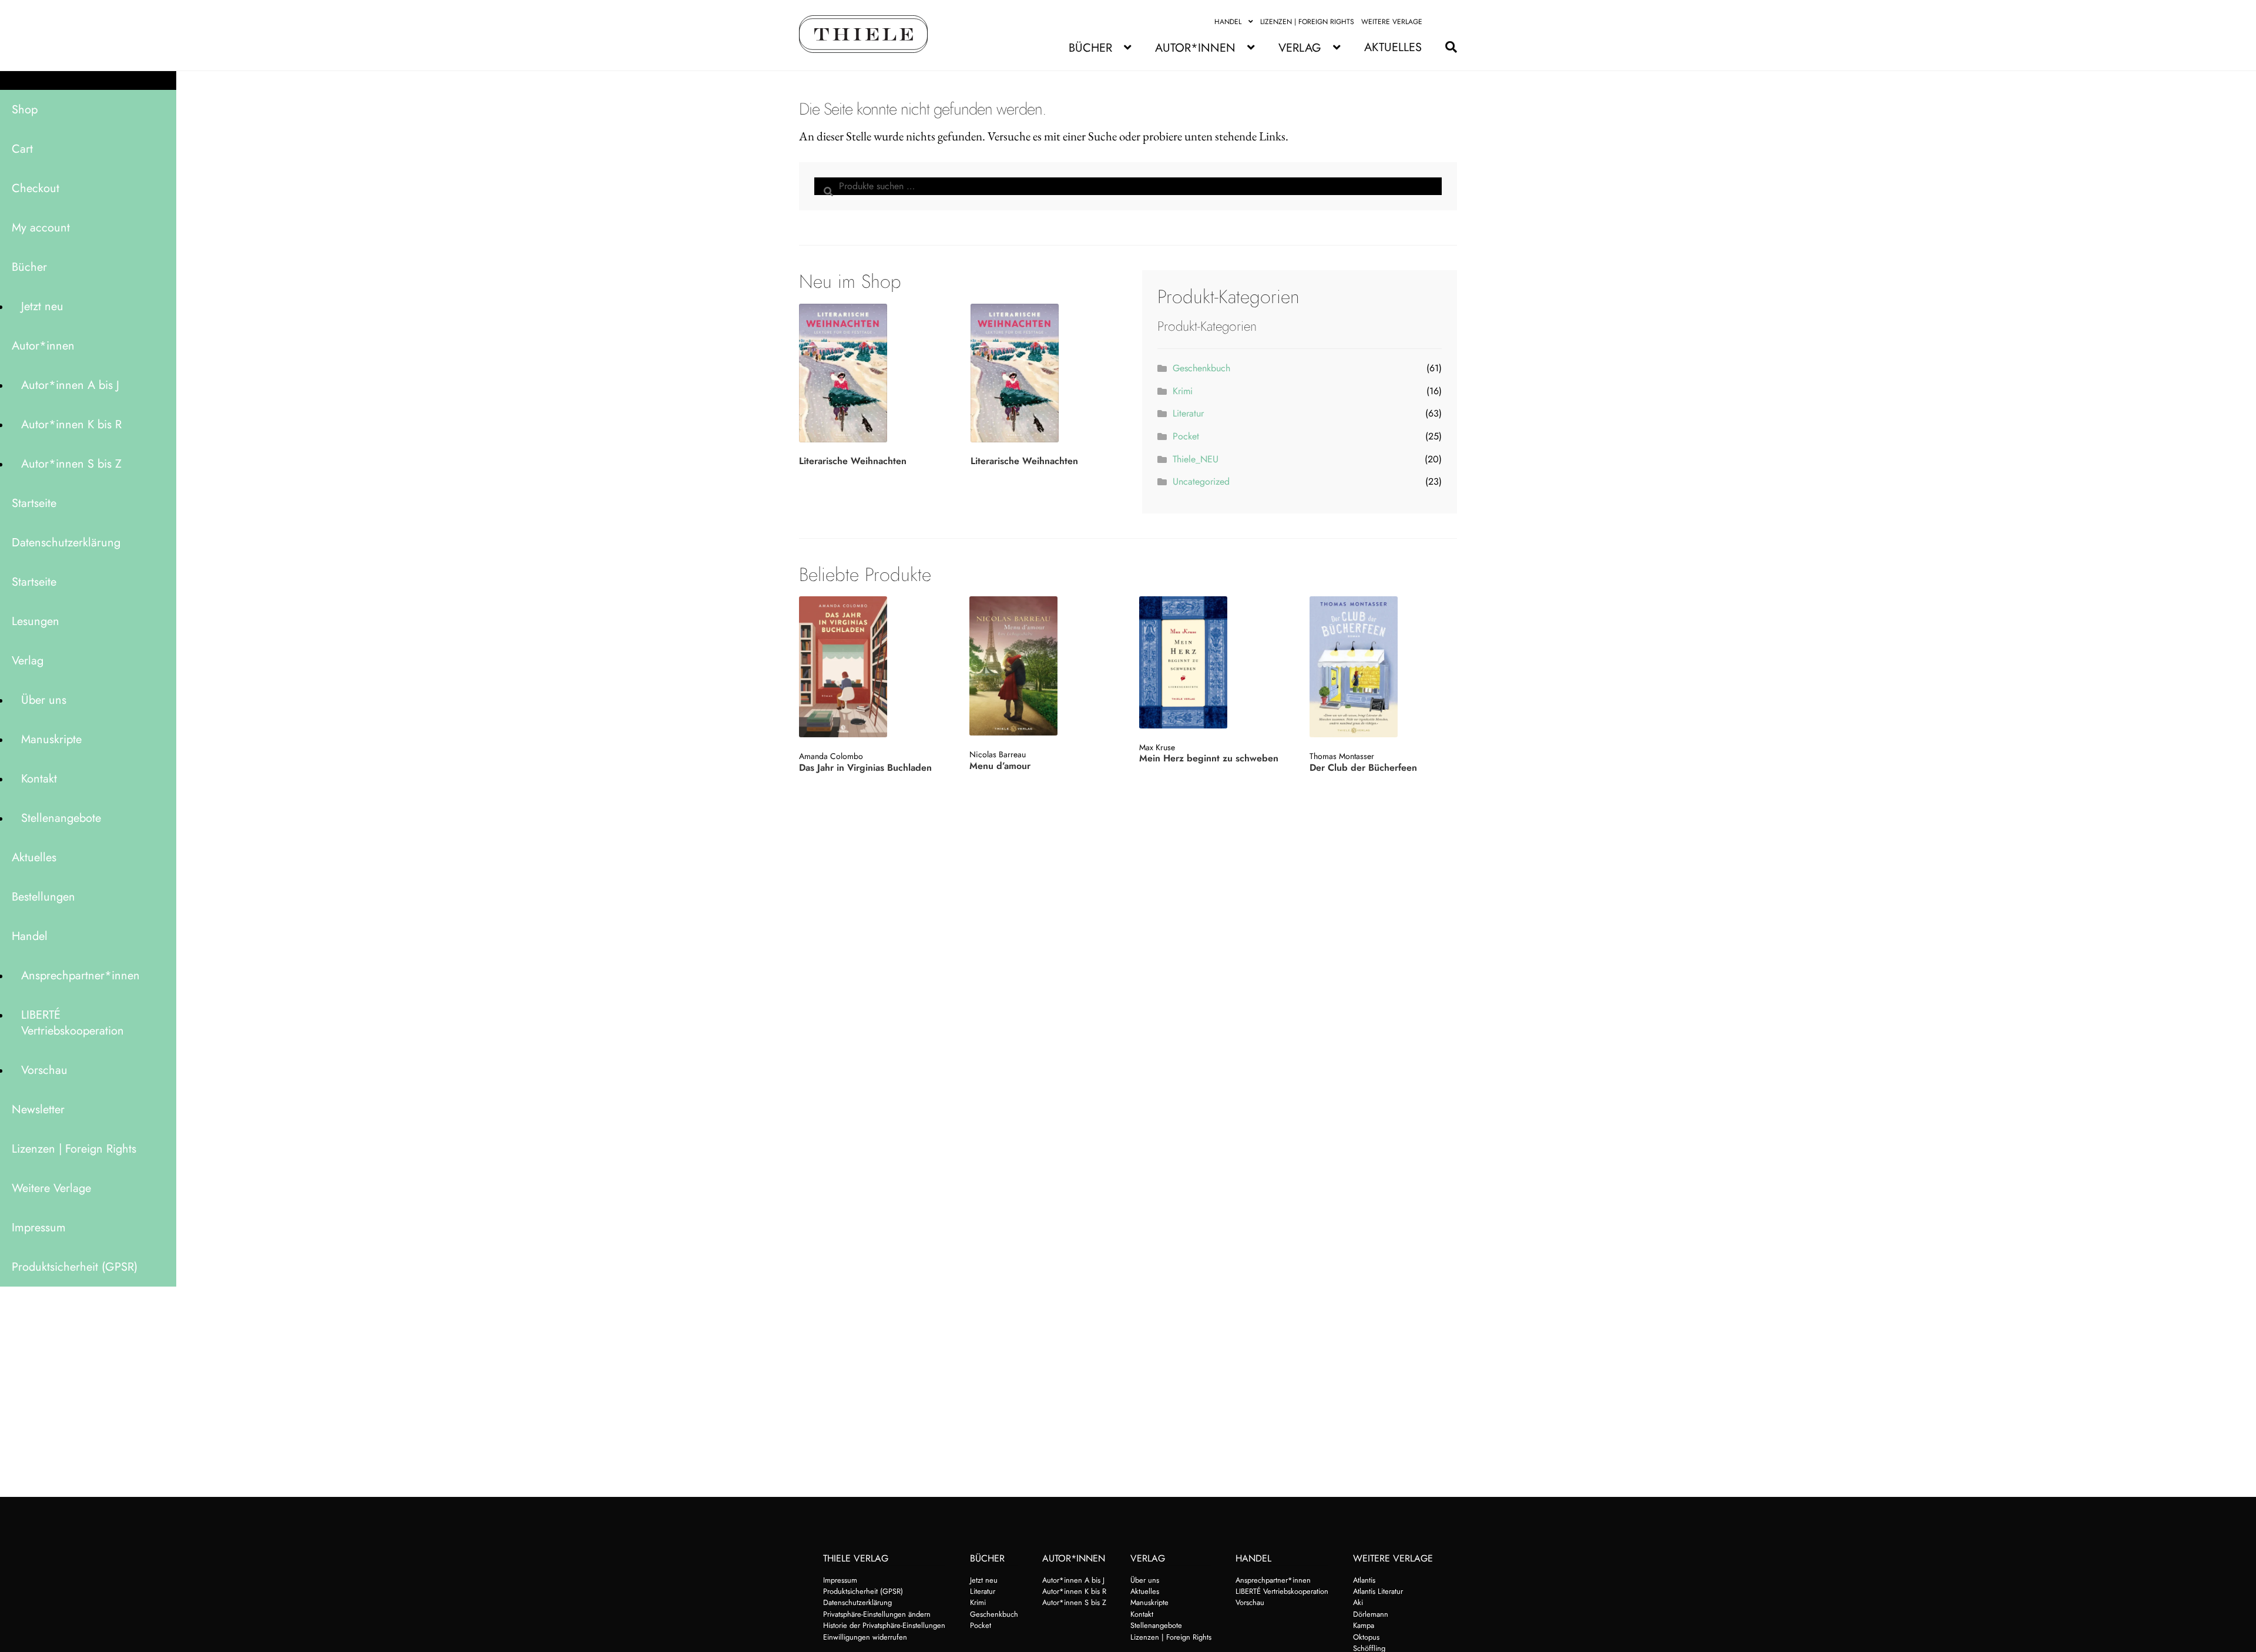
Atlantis (1364, 1580)
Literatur (1188, 413)
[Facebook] (1436, 22)
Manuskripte (51, 739)
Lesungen (36, 621)
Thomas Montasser (1342, 756)
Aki (1358, 1602)
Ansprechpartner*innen (80, 976)
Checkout (36, 188)
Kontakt (39, 779)
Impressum (39, 1228)
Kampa (1364, 1625)
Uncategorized (1201, 481)
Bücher (1090, 48)
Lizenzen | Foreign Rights (1307, 22)
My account (41, 228)
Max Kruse (1157, 747)
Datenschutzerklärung (66, 543)
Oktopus (1366, 1637)
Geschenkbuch (1201, 368)
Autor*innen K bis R (71, 424)
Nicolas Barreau (998, 754)
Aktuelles (1393, 47)
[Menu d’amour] (1042, 666)
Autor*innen (1195, 48)
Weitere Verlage (1392, 22)
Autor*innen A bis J (70, 385)
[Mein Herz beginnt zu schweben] (1212, 662)
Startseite (34, 503)
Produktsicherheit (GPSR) (75, 1267)
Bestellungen (43, 897)
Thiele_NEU (1196, 459)
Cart (22, 149)
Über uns (44, 700)
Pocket (1186, 436)
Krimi (1183, 391)
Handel (1228, 22)
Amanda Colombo (831, 756)
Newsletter (38, 1109)
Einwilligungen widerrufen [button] (865, 1637)
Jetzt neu (42, 306)
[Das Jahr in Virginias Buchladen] (872, 667)
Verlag (1300, 48)
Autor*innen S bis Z (71, 464)
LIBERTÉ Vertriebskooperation (73, 1023)
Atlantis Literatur (1378, 1591)
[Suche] (1445, 47)
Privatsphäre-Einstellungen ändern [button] (877, 1614)
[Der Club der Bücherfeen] (1382, 667)
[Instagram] (1450, 22)
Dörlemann (1371, 1614)
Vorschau (44, 1070)
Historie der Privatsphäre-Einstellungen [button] (884, 1625)
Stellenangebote (61, 818)
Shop (25, 110)
